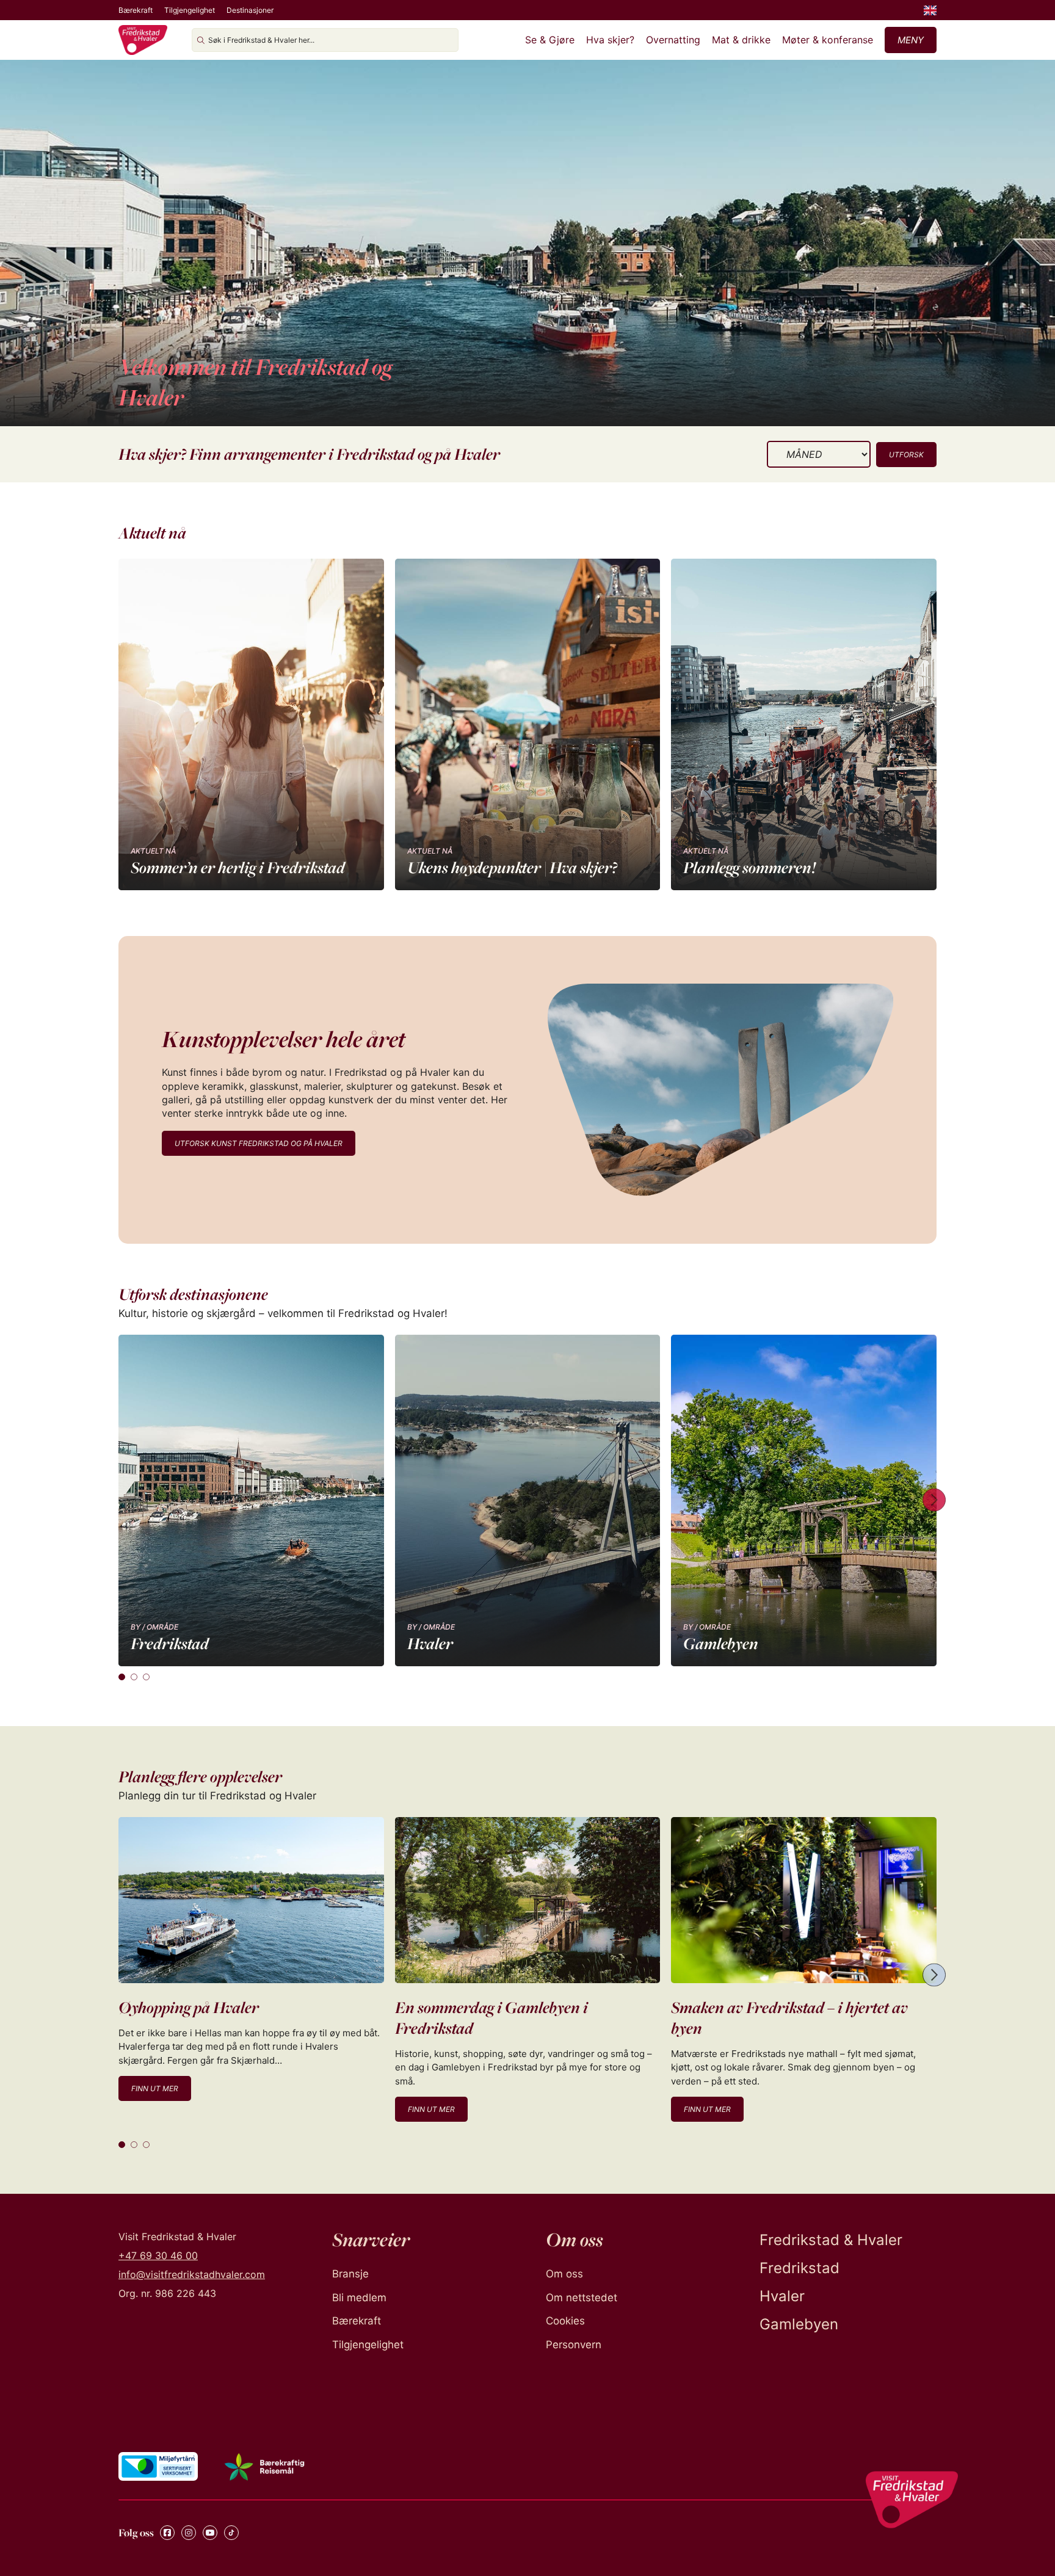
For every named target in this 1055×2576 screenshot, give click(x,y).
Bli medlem (359, 2298)
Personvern (574, 2345)
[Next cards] (934, 1500)
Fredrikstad (799, 2268)
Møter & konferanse (828, 40)
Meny (911, 40)
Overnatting (673, 40)
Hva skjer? (610, 40)
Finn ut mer (155, 2088)
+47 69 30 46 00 (158, 2255)
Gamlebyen (799, 2324)
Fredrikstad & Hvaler (831, 2240)
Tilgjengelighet (190, 10)
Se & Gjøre (550, 40)
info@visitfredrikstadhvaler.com (192, 2274)
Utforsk (906, 455)
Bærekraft (136, 10)
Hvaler (782, 2296)
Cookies (565, 2321)
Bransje (350, 2274)
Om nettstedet (582, 2298)
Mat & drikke (741, 40)
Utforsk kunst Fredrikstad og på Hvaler (259, 1143)
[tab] (122, 1677)
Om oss (564, 2274)
